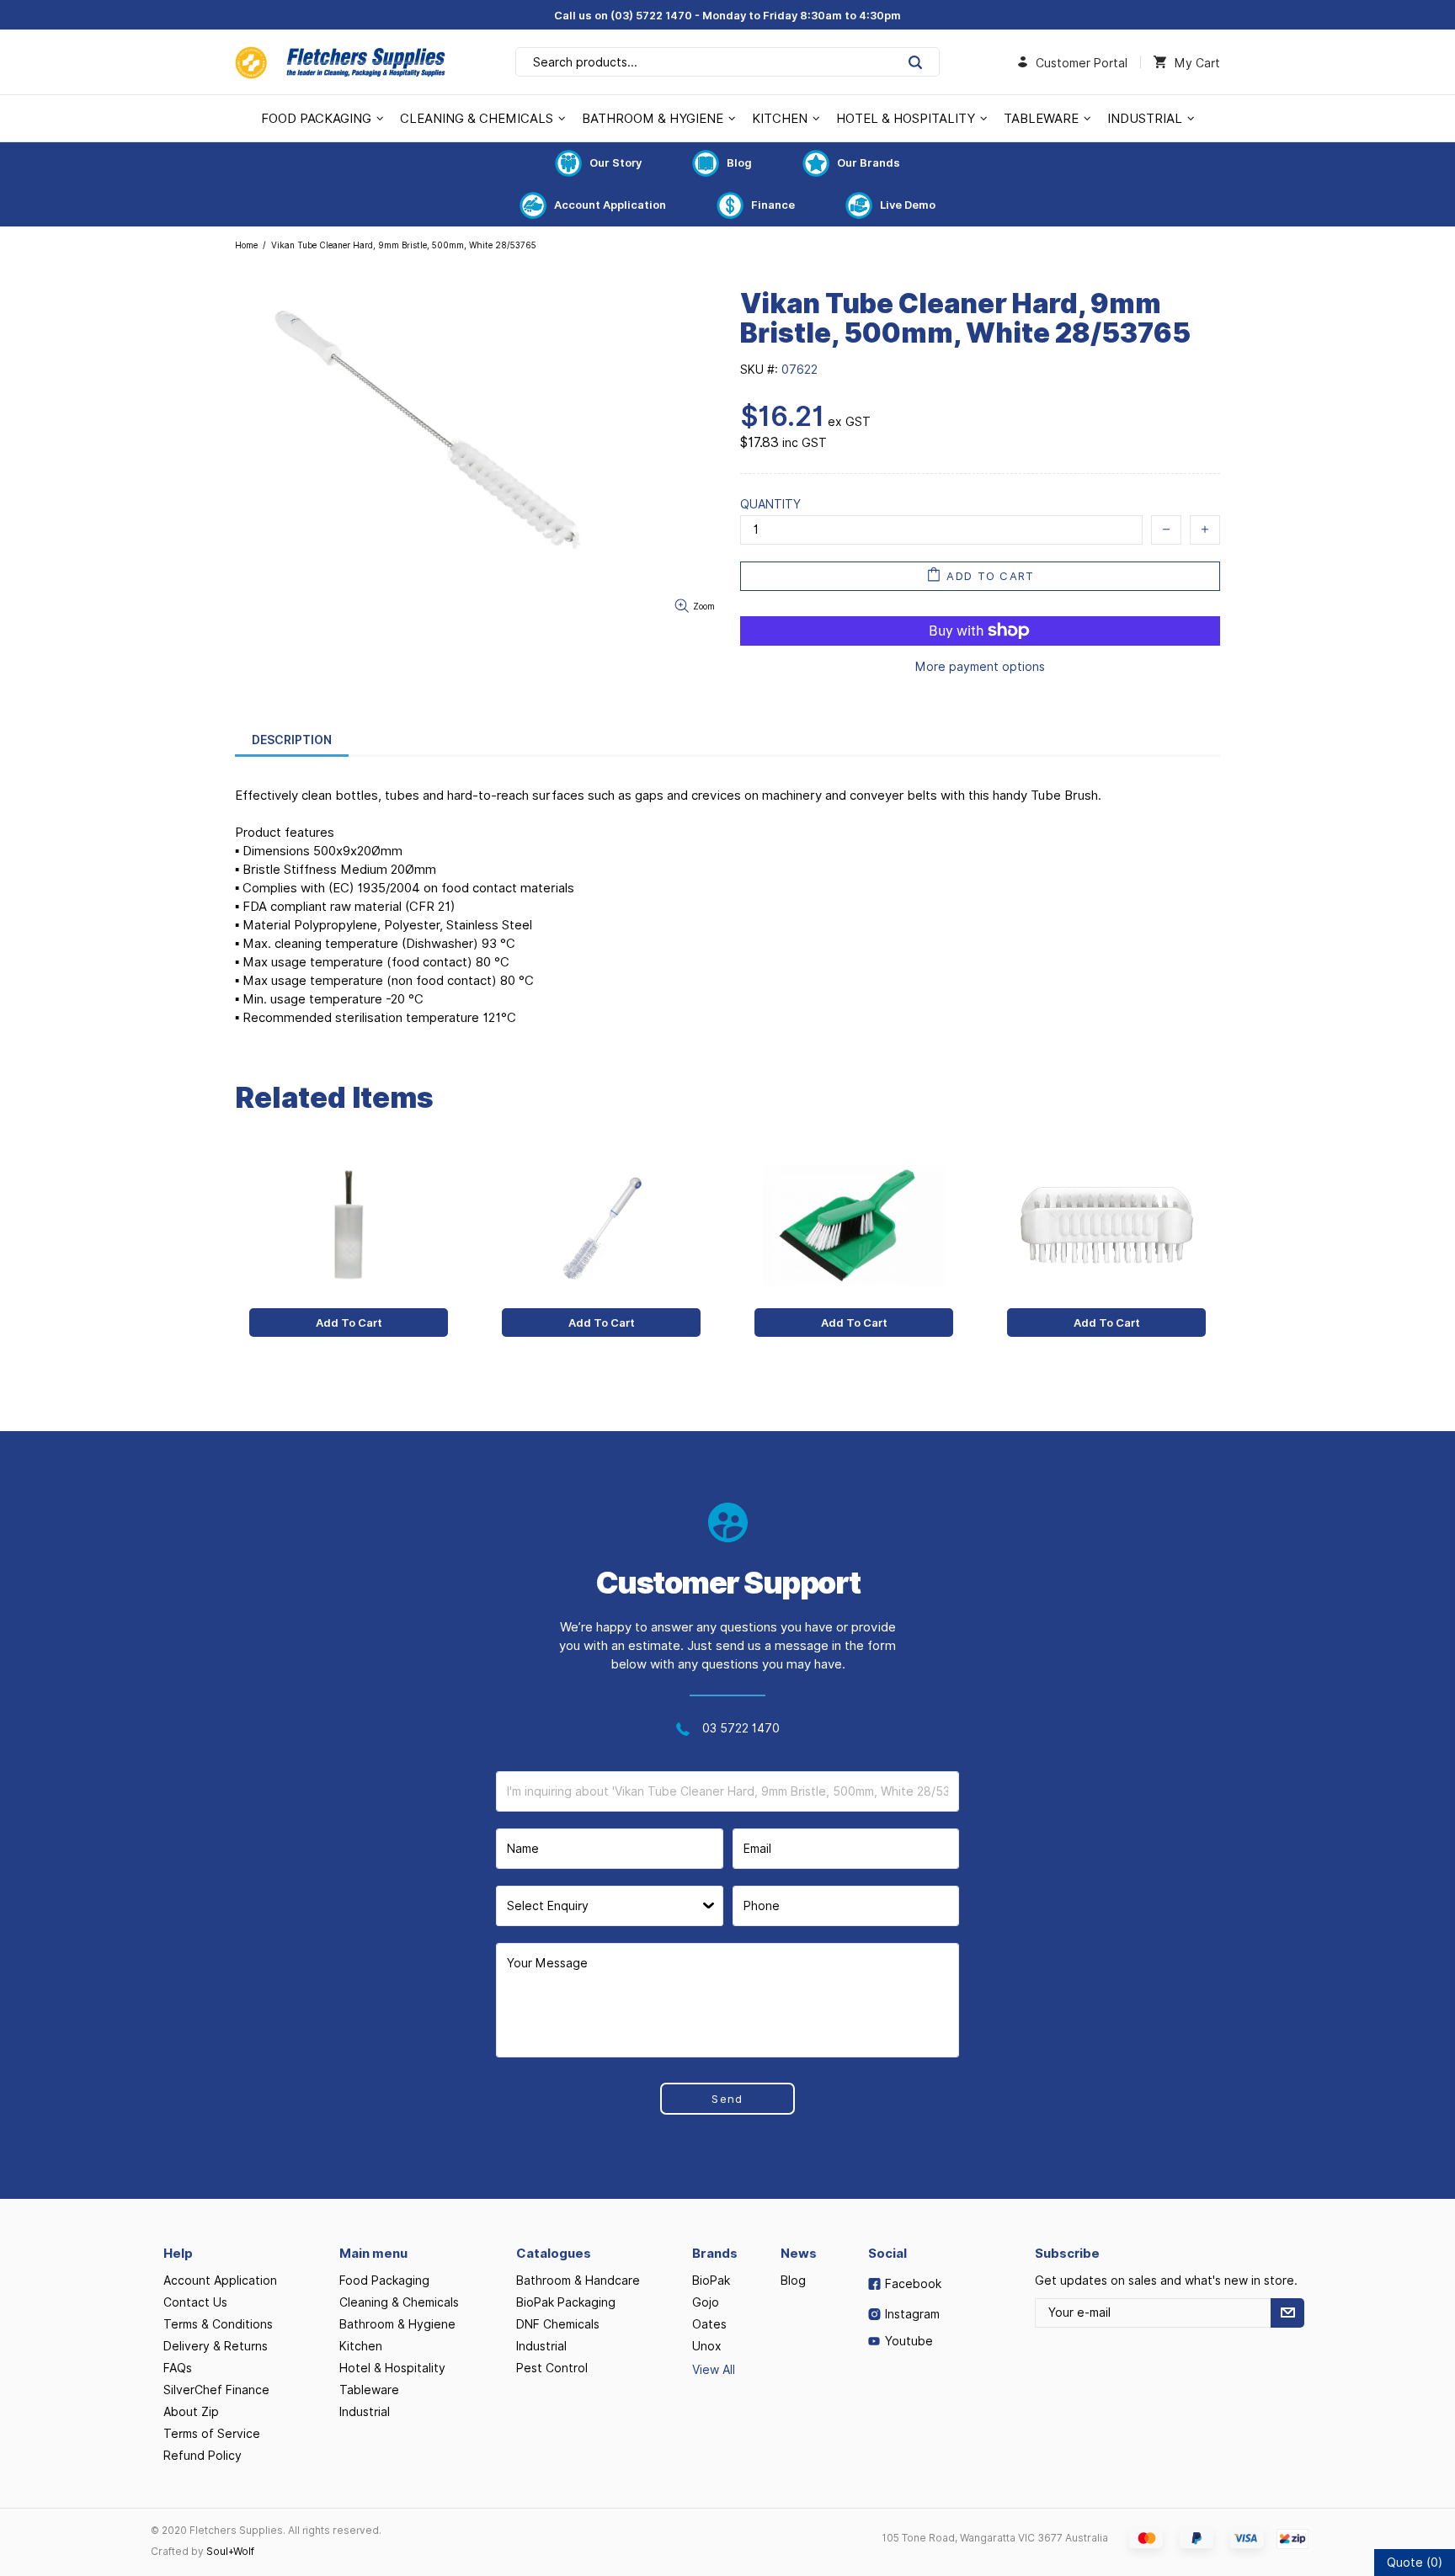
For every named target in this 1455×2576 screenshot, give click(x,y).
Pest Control (552, 2368)
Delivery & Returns (216, 2346)
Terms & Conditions (218, 2324)
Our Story (616, 162)
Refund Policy (203, 2456)
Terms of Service (212, 2434)
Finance (773, 205)
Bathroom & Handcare (578, 2281)
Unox (707, 2346)
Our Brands (869, 162)
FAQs (178, 2368)
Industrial (365, 2412)
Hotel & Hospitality (392, 2368)
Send (727, 2099)
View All (714, 2370)
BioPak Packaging (566, 2302)
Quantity (770, 504)
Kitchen (361, 2346)
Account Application (610, 205)
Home (246, 245)
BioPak (711, 2281)
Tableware (369, 2390)
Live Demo (908, 205)
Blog (739, 162)
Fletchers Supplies (340, 62)
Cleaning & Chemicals (399, 2302)
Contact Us (195, 2302)
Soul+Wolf (230, 2551)
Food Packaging (384, 2281)
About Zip (191, 2412)
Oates (709, 2324)
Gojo (706, 2302)
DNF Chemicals (558, 2324)
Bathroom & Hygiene (397, 2324)
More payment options (980, 667)
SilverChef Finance (216, 2390)
